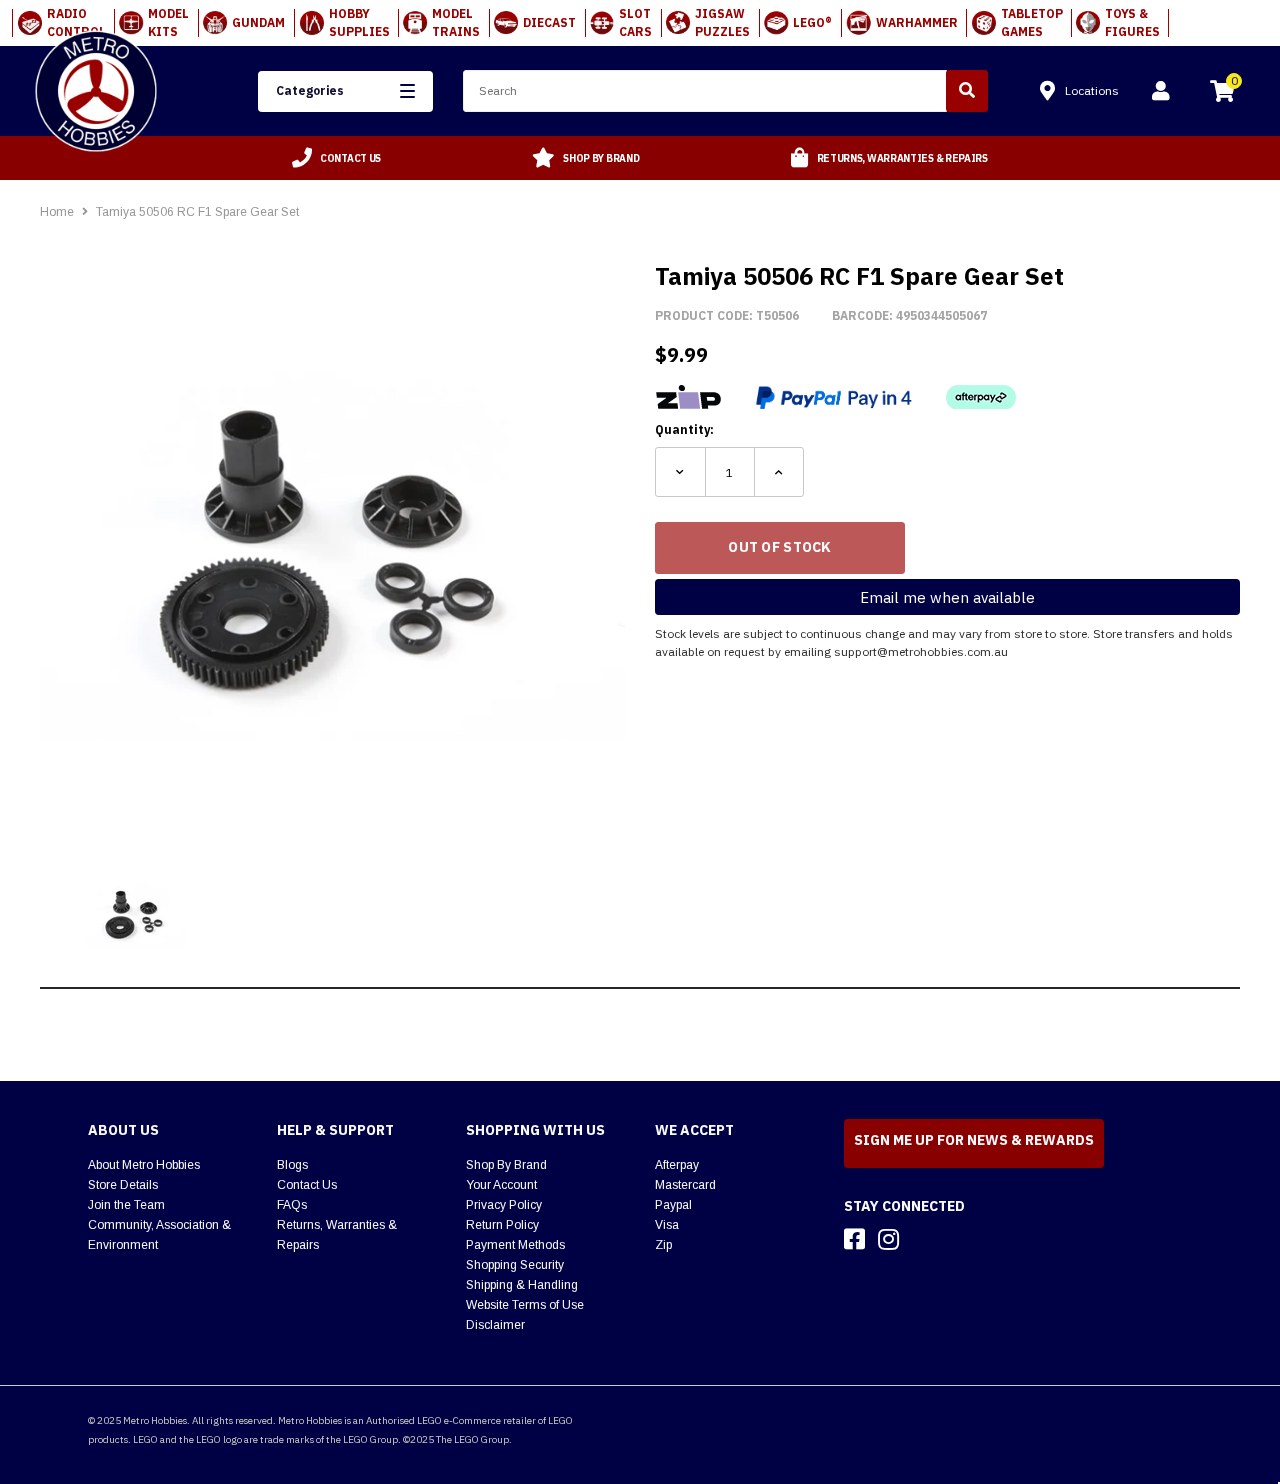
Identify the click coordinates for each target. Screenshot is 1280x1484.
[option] (337, 158)
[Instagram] (888, 1239)
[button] (345, 91)
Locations (1092, 90)
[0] (1222, 94)
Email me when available (947, 597)
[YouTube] (924, 1239)
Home (57, 212)
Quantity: (684, 429)
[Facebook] (854, 1239)
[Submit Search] (967, 91)
